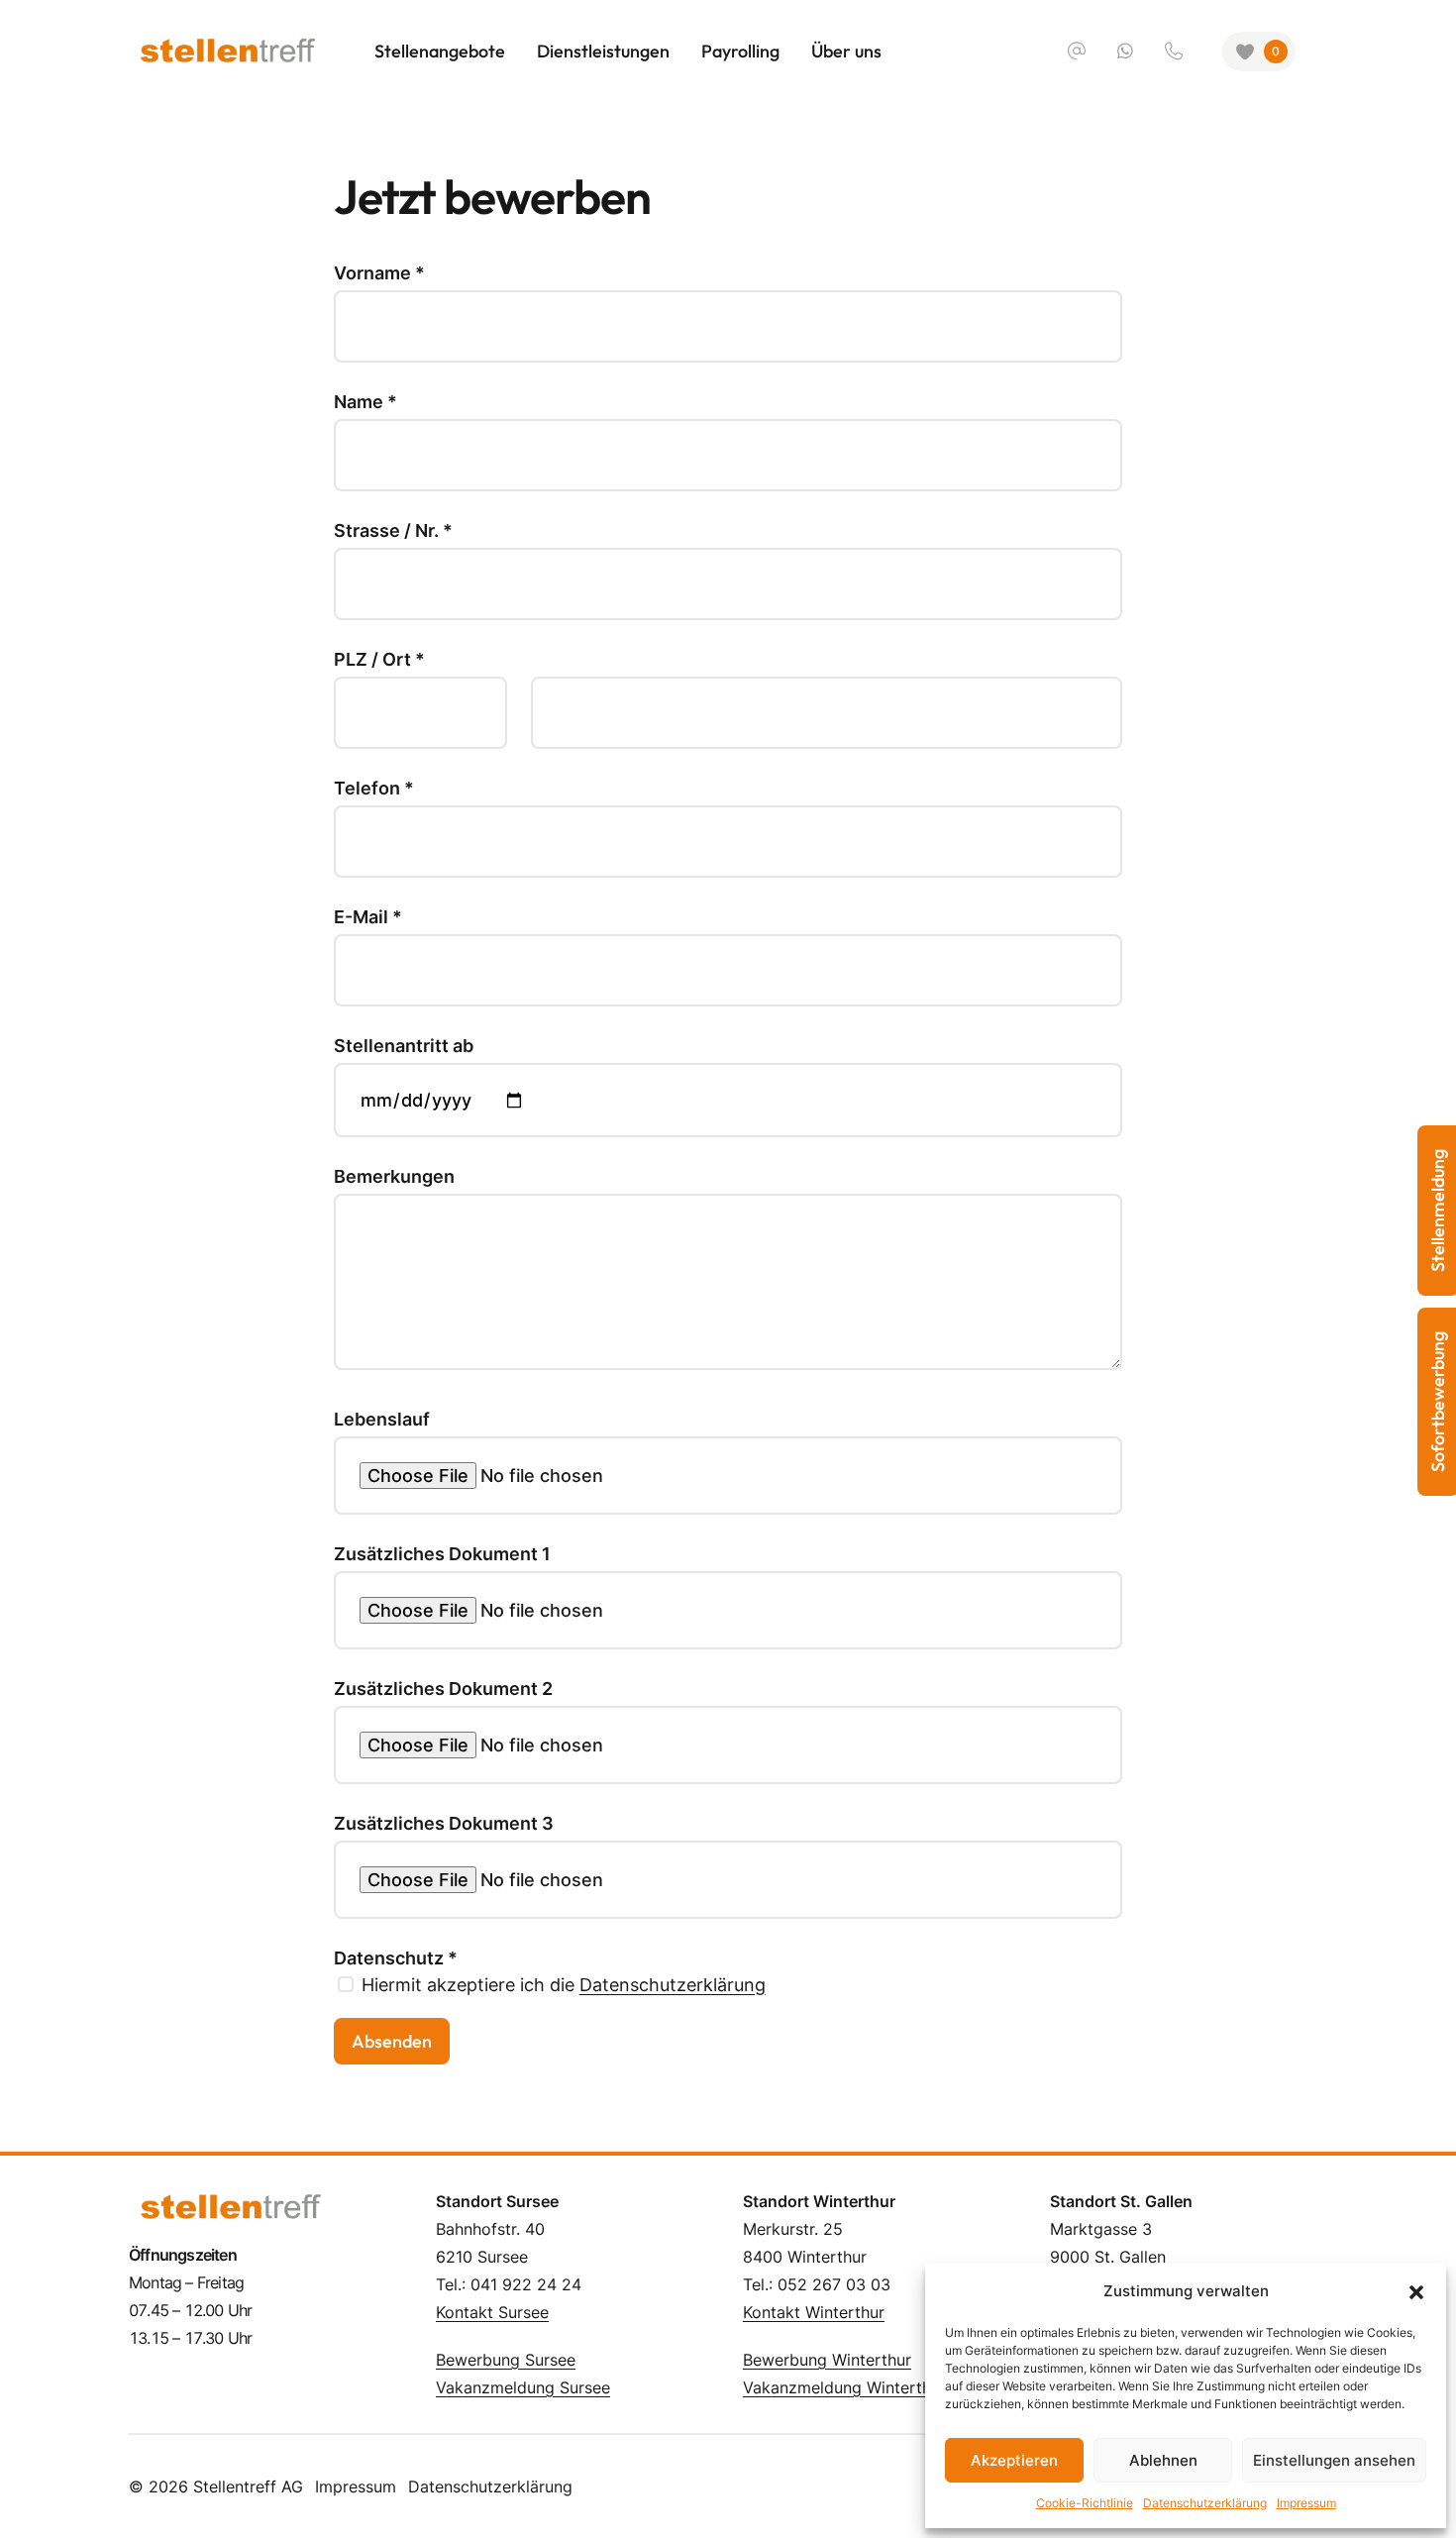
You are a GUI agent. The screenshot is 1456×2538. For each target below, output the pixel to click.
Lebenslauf (382, 1420)
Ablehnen (1163, 2460)
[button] (1416, 2291)
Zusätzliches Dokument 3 (444, 1824)
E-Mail (368, 917)
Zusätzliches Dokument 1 (442, 1554)
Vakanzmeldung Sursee (523, 2387)
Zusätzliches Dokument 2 (443, 1689)
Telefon (374, 789)
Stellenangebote (440, 51)
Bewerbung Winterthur (827, 2360)
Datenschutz (396, 1958)
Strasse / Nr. (393, 531)
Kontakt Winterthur (814, 2312)
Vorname (379, 273)
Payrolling (740, 51)
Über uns (846, 51)
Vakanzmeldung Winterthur (844, 2387)
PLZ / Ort (379, 660)
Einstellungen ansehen (1334, 2460)
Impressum (1306, 2503)
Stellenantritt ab (404, 1046)
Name (365, 402)
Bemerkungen (394, 1177)
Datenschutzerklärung (1205, 2503)
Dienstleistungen (603, 51)
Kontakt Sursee (492, 2312)
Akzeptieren (1014, 2460)
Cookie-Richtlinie (1085, 2503)
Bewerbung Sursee (506, 2360)
